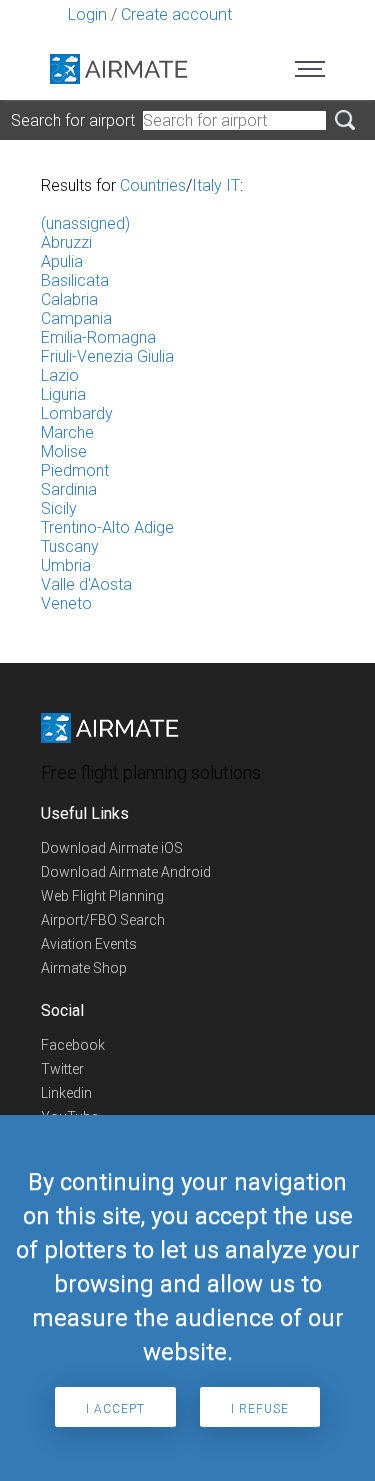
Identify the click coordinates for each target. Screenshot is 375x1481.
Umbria (66, 565)
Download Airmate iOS (112, 848)
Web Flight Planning (102, 896)
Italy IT (216, 185)
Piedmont (75, 470)
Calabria (69, 299)
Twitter (62, 1069)
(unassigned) (85, 223)
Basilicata (75, 280)
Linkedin (66, 1093)
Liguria (63, 394)
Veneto (66, 603)
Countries (153, 185)
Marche (67, 432)
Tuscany (70, 546)
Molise (64, 451)
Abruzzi (66, 242)
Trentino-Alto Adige (107, 527)
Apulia (62, 261)
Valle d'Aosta (86, 584)
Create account (176, 14)
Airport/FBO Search (103, 920)
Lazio (60, 375)
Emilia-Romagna (98, 337)
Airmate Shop (84, 968)
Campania (76, 318)
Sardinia (69, 489)
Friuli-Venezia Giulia (107, 356)
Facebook (73, 1045)
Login (87, 14)
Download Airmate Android (126, 872)
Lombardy (77, 413)
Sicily (59, 508)
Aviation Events (89, 944)
